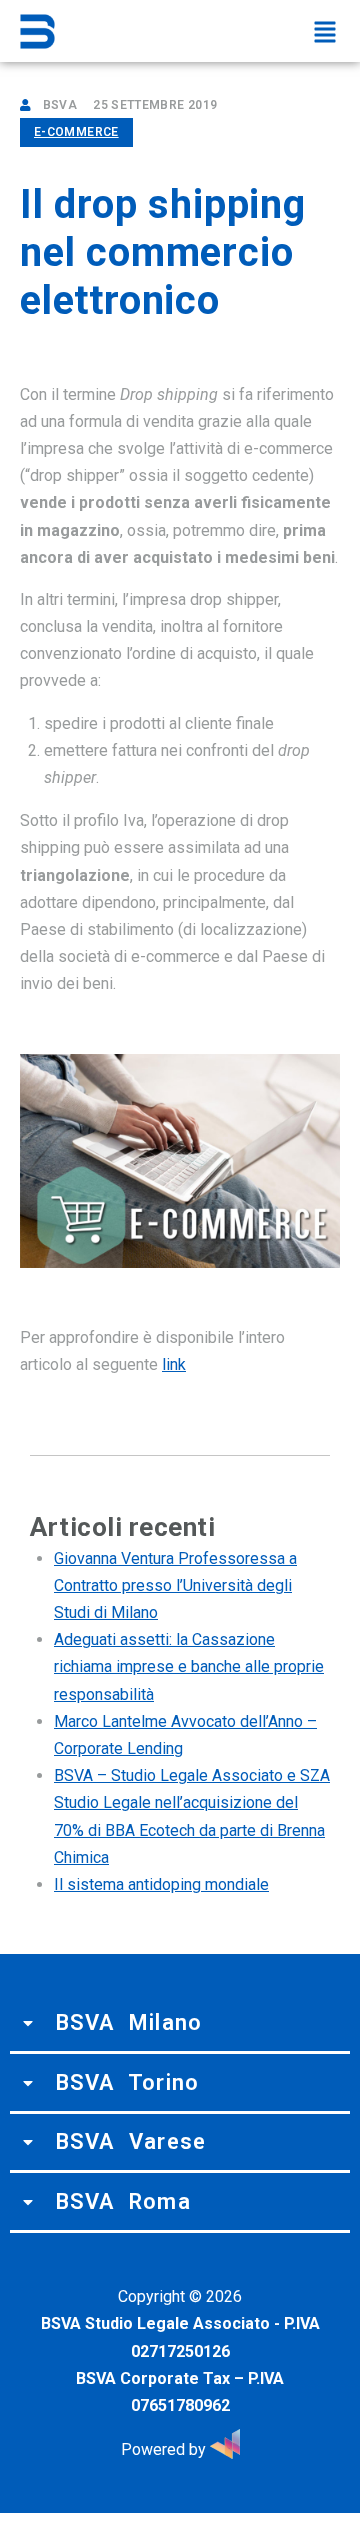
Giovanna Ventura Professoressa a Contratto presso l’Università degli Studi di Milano (175, 1585)
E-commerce (76, 132)
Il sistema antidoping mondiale (161, 1884)
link (174, 1364)
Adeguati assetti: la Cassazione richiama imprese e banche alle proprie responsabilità (189, 1666)
